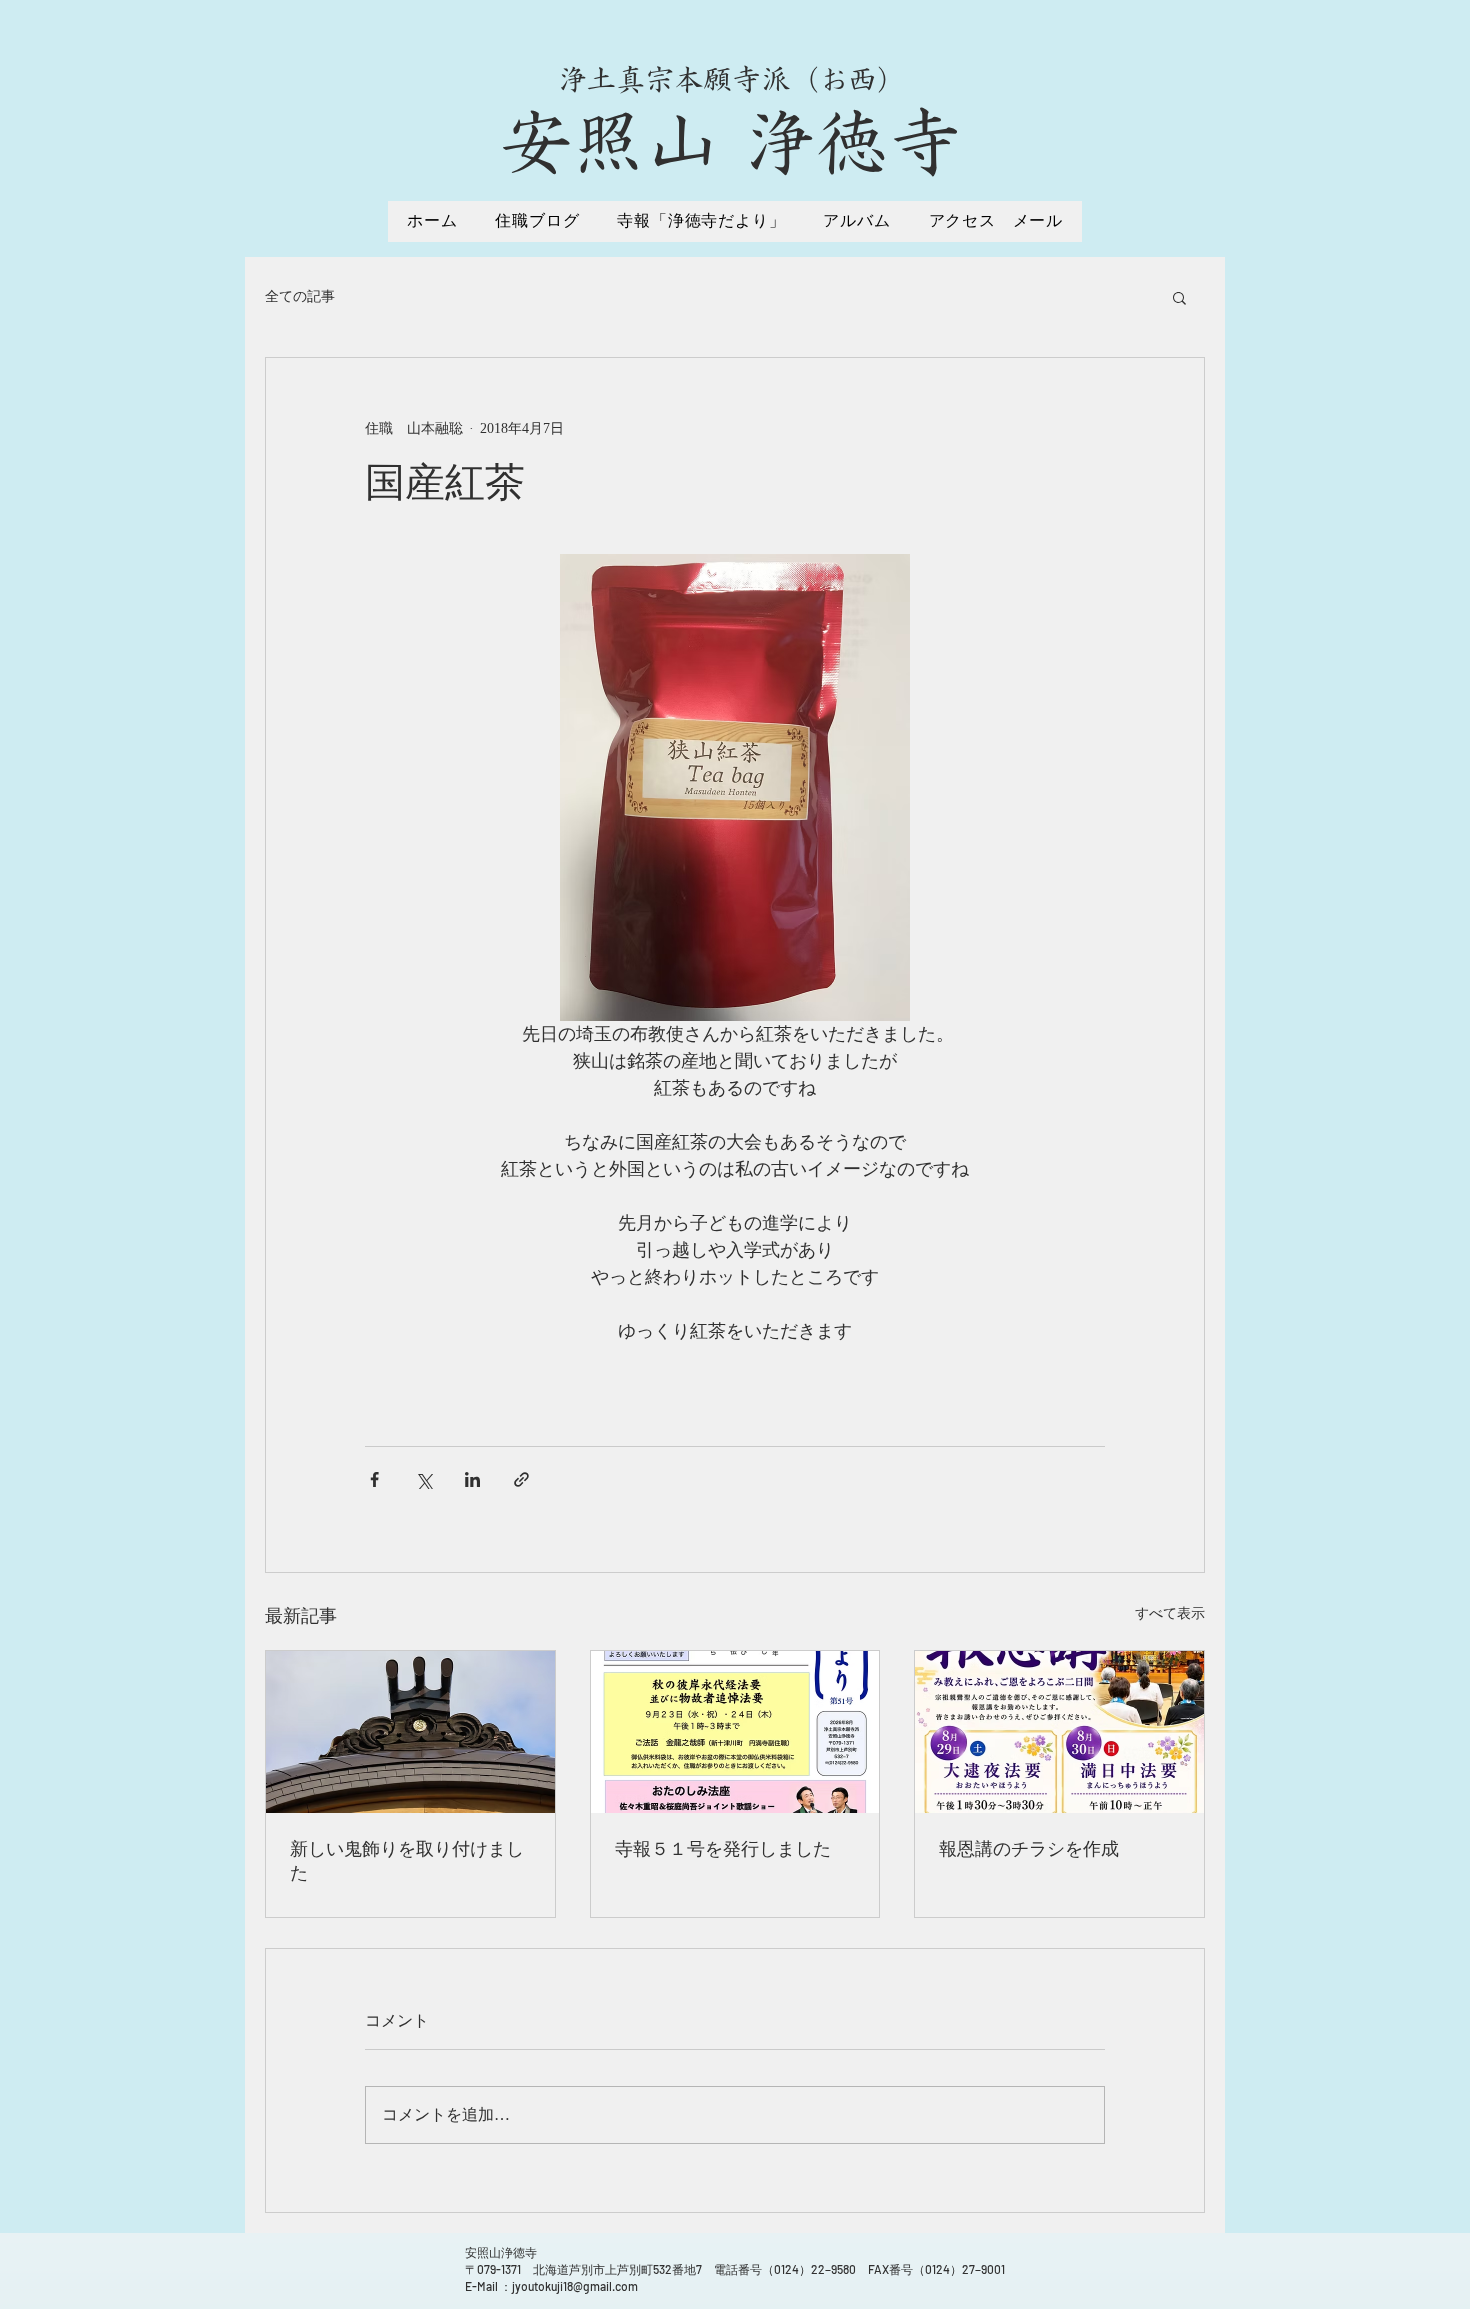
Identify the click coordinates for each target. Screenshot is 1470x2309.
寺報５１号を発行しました (723, 1849)
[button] (1179, 297)
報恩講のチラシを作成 (1029, 1849)
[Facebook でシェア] (374, 1479)
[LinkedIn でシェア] (472, 1479)
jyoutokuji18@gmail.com (575, 2286)
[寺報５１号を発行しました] (735, 1732)
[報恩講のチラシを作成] (1059, 1732)
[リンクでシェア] (521, 1479)
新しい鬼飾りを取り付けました (407, 1861)
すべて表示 (1170, 1613)
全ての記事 (300, 296)
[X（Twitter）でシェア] (423, 1479)
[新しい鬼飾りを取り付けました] (410, 1732)
